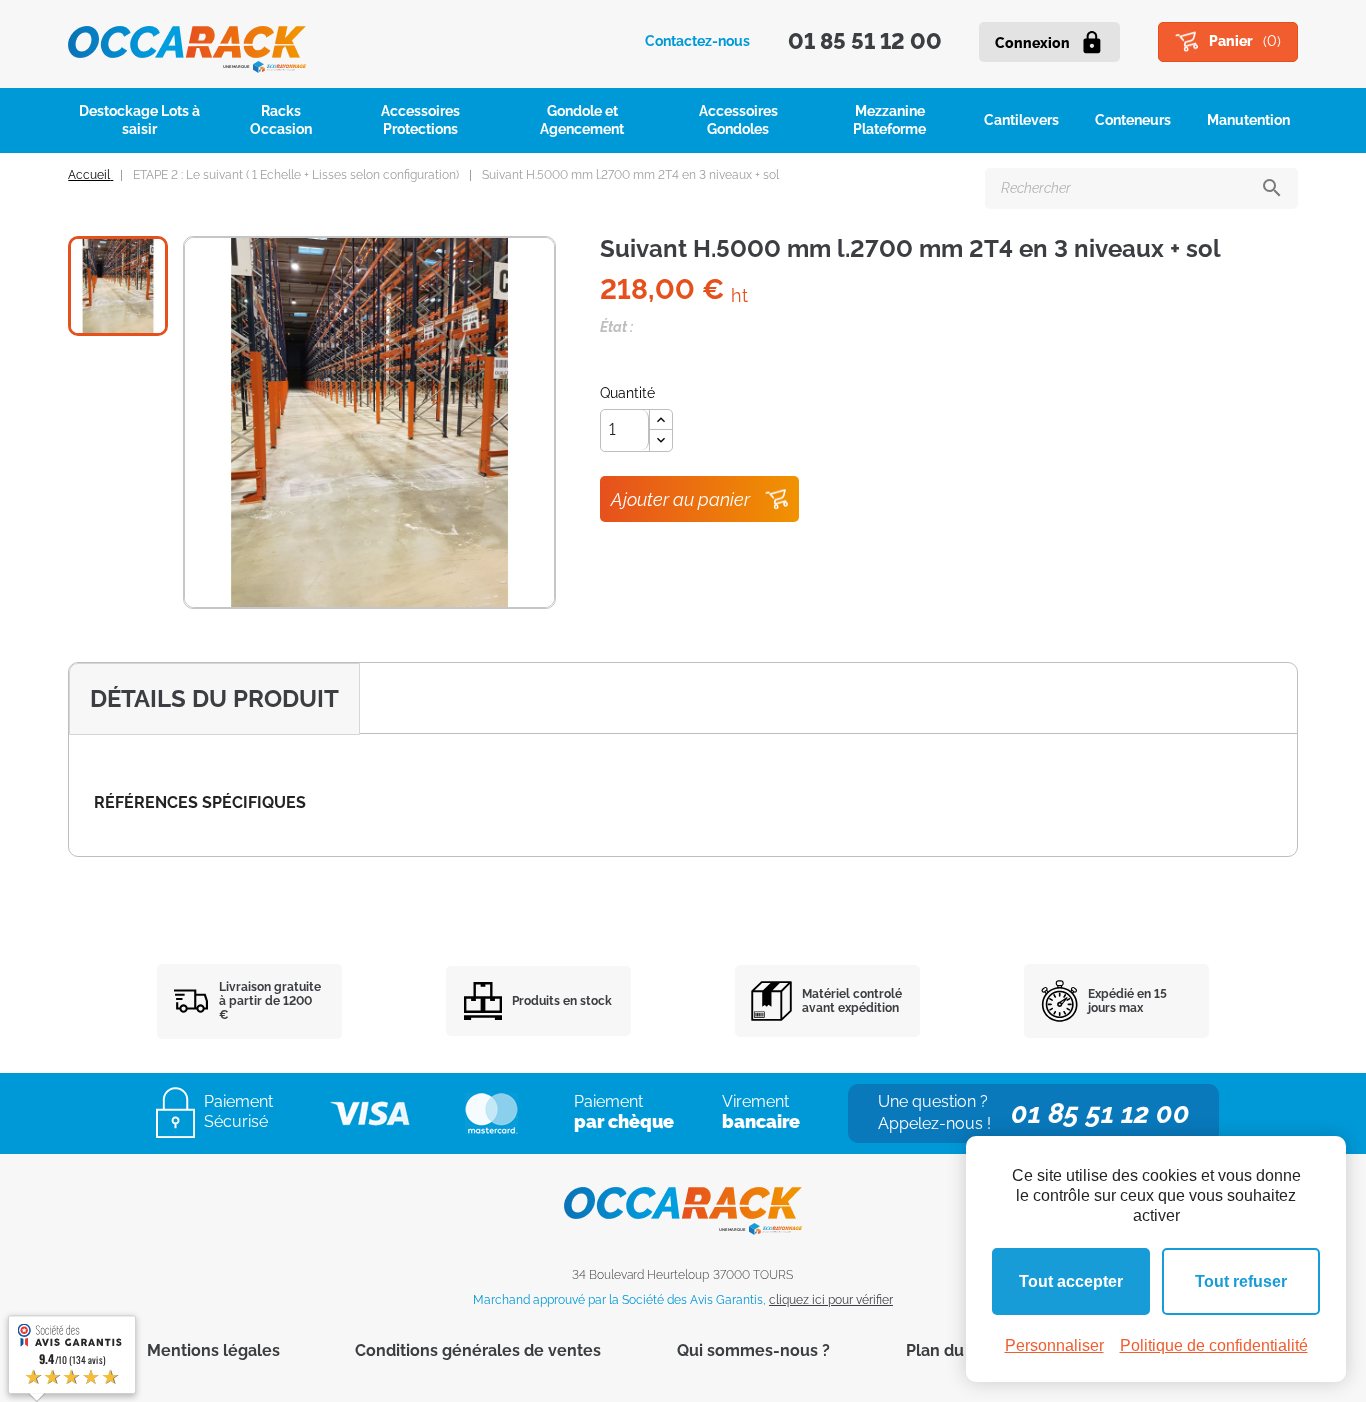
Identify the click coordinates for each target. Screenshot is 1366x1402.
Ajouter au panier (680, 499)
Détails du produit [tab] (214, 698)
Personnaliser (1054, 1345)
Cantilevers (1021, 120)
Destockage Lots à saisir (139, 120)
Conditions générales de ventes (478, 1350)
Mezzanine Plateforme (889, 120)
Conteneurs (1133, 120)
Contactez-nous (697, 41)
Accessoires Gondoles (738, 120)
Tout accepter (1071, 1281)
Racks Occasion (281, 120)
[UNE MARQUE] (187, 42)
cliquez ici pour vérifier (831, 1300)
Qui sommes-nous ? (753, 1350)
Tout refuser (1241, 1281)
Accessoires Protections (420, 120)
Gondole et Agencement (582, 120)
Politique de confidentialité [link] (1214, 1345)
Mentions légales (213, 1350)
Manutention (1248, 120)
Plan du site (951, 1350)
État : (616, 327)
